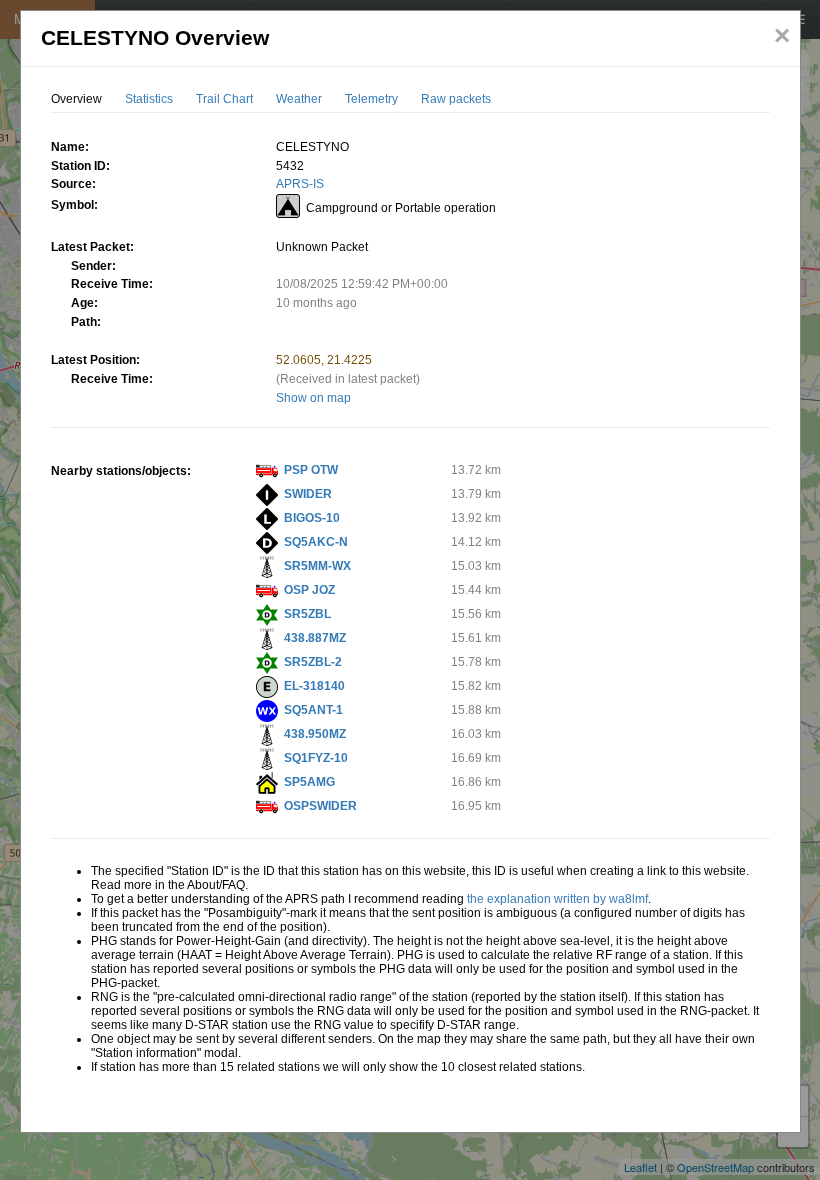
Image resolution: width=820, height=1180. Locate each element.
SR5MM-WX (317, 566)
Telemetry (371, 99)
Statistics (149, 99)
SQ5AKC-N (316, 542)
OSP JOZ (309, 590)
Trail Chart (224, 99)
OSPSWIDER (320, 806)
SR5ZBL (307, 614)
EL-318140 (314, 686)
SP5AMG (309, 782)
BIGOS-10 (312, 518)
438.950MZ (315, 734)
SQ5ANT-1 (313, 710)
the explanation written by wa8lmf (557, 899)
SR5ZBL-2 (313, 662)
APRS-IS (300, 184)
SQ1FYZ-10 (316, 758)
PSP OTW (311, 470)
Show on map (313, 398)
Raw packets (456, 99)
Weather (299, 99)
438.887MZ (315, 638)
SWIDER (308, 494)
